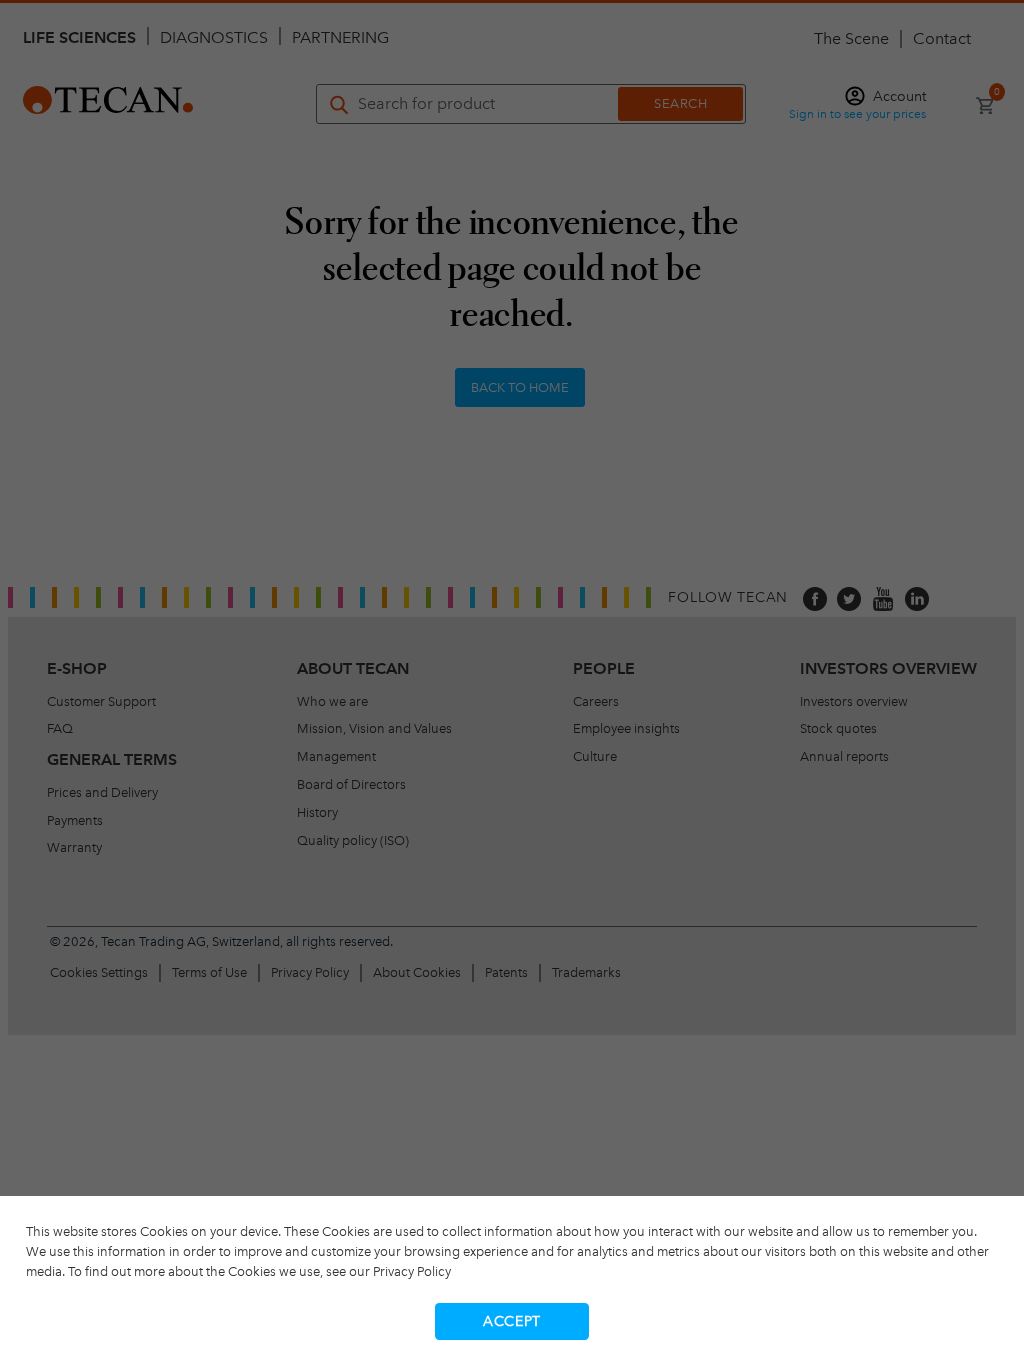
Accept (512, 1321)
